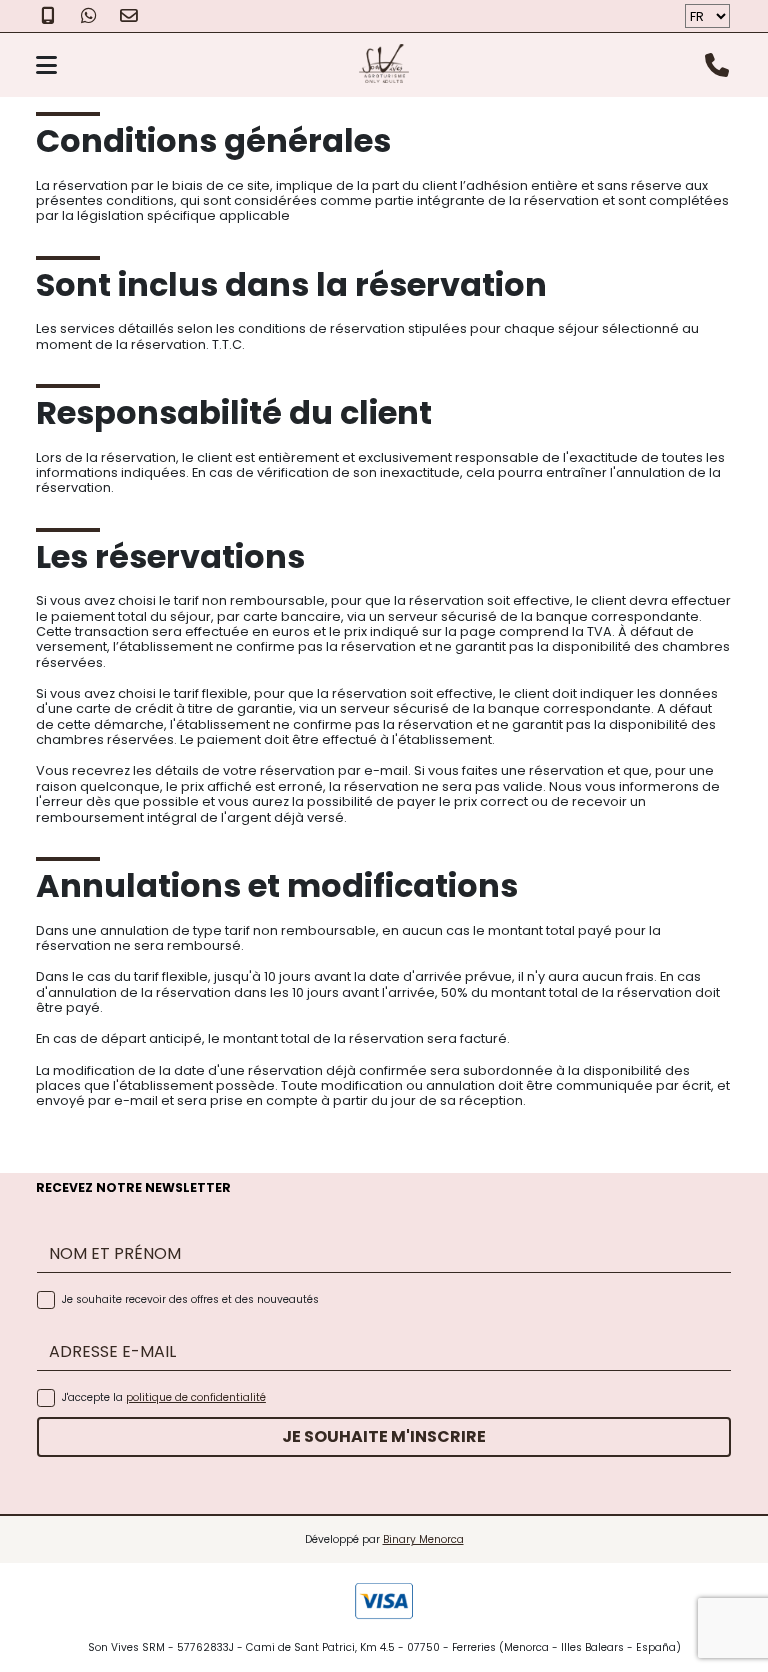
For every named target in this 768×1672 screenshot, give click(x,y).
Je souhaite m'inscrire (384, 1436)
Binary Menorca (423, 1539)
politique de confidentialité (196, 1397)
